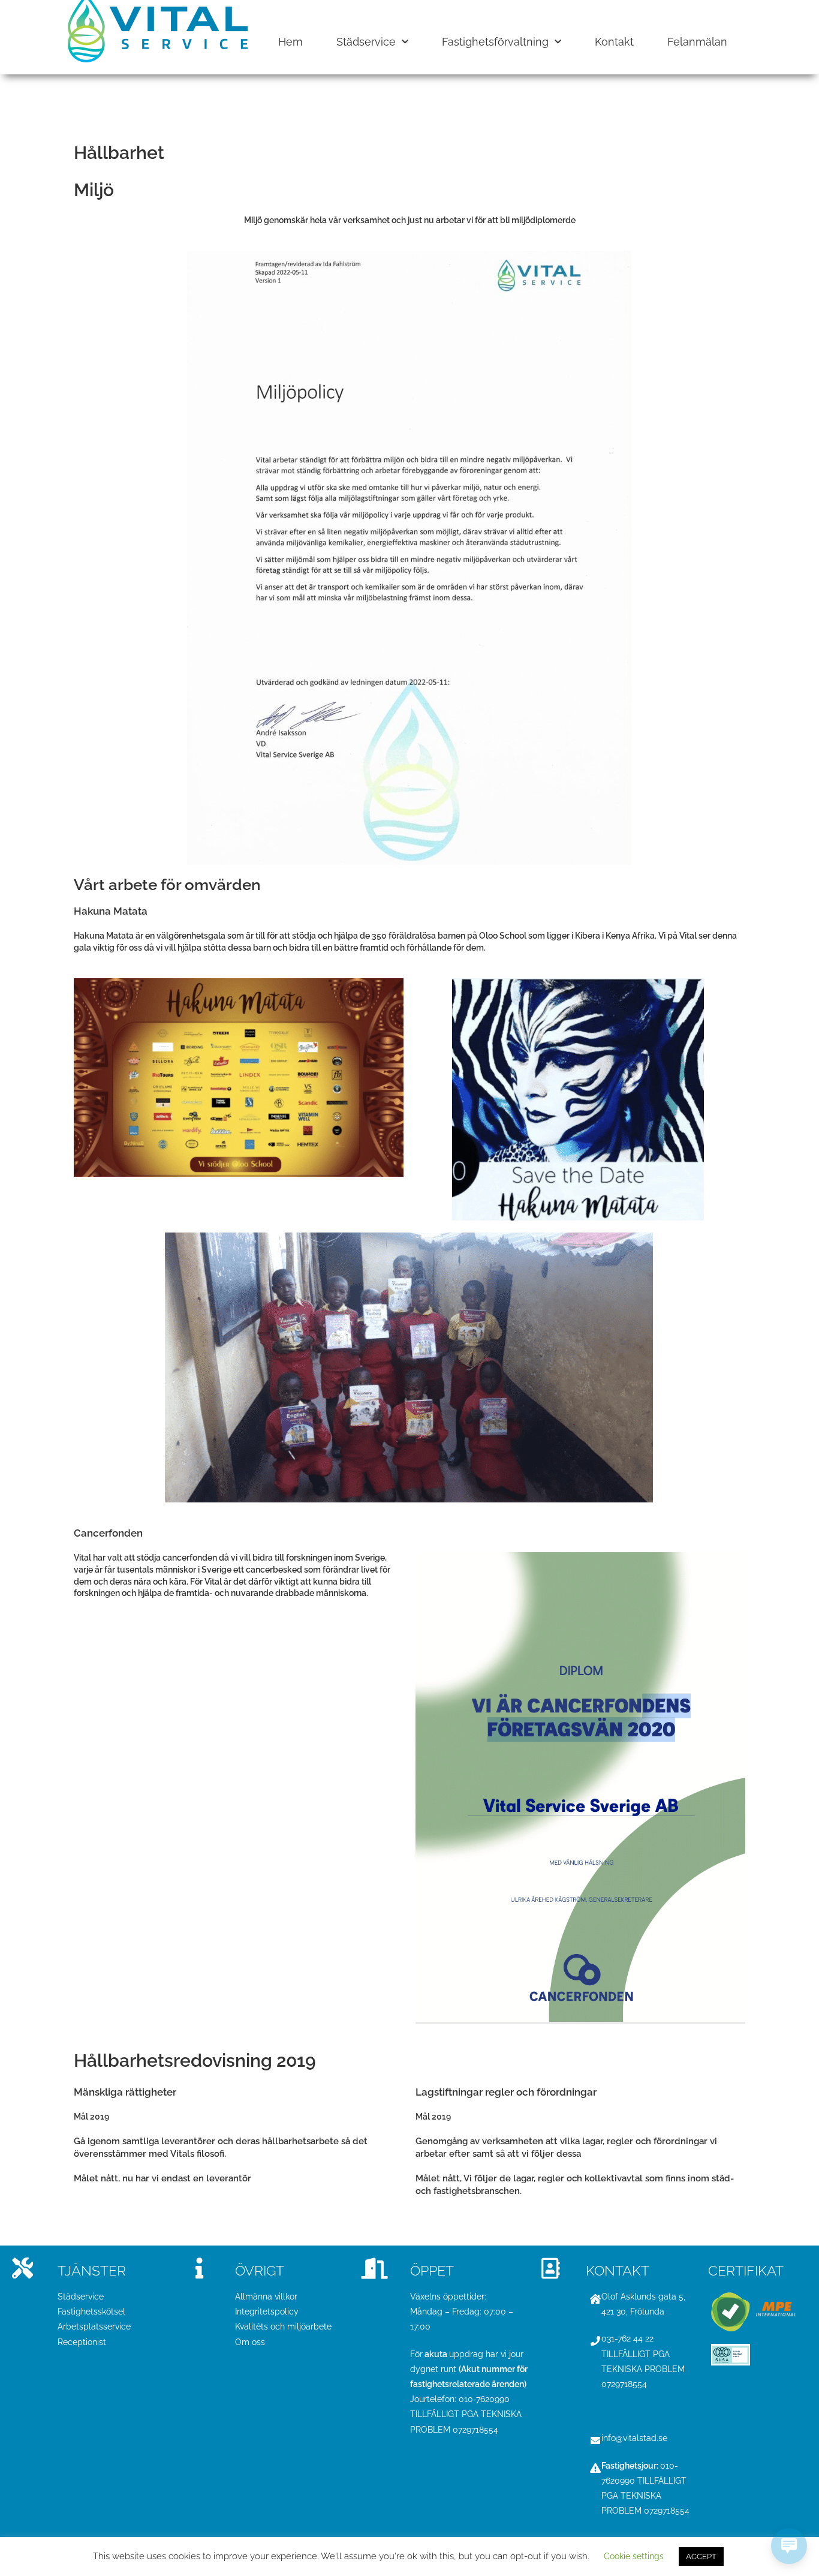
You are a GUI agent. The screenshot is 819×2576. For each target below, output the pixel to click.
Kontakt (614, 42)
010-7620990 (485, 2399)
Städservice (366, 42)
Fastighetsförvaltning (495, 42)
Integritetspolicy (267, 2312)
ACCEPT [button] (701, 2557)
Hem (290, 42)
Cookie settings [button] (634, 2556)
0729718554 (475, 2430)
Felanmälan (697, 42)
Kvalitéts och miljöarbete (283, 2326)
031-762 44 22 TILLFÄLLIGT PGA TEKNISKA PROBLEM (643, 2353)
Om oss (250, 2342)
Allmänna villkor (266, 2297)
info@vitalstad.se (634, 2438)
